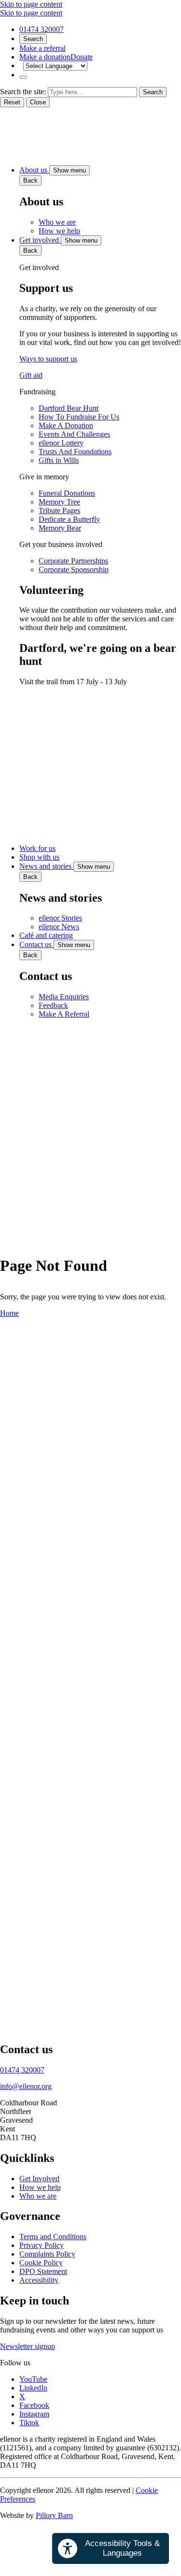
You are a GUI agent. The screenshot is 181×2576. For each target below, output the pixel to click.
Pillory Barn (54, 2515)
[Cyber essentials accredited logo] (90, 1738)
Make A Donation (66, 425)
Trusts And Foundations (75, 452)
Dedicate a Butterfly (69, 519)
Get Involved (39, 2179)
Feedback (53, 1005)
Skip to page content (31, 4)
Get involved (40, 240)
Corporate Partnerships (73, 561)
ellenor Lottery (61, 443)
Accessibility (39, 2280)
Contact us (36, 944)
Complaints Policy (47, 2254)
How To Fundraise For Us (79, 417)
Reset (12, 102)
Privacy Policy (42, 2245)
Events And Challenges (74, 434)
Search (33, 39)
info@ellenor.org (26, 2086)
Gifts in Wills (59, 460)
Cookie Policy (41, 2263)
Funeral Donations (67, 493)
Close (38, 102)
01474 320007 (42, 29)
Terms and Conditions (53, 2237)
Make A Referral (64, 1014)
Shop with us (39, 857)
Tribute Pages (59, 511)
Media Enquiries (64, 997)
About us (34, 170)
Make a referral (42, 48)
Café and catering (46, 935)
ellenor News (59, 927)
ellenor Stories (60, 918)
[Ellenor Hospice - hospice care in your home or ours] (24, 153)
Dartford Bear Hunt (69, 408)
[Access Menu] (23, 77)
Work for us (37, 848)
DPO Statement (43, 2271)
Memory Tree (59, 502)
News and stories (46, 866)
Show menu (70, 170)
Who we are (57, 222)
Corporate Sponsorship (74, 569)
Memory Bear (60, 528)
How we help (59, 231)
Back (30, 180)
